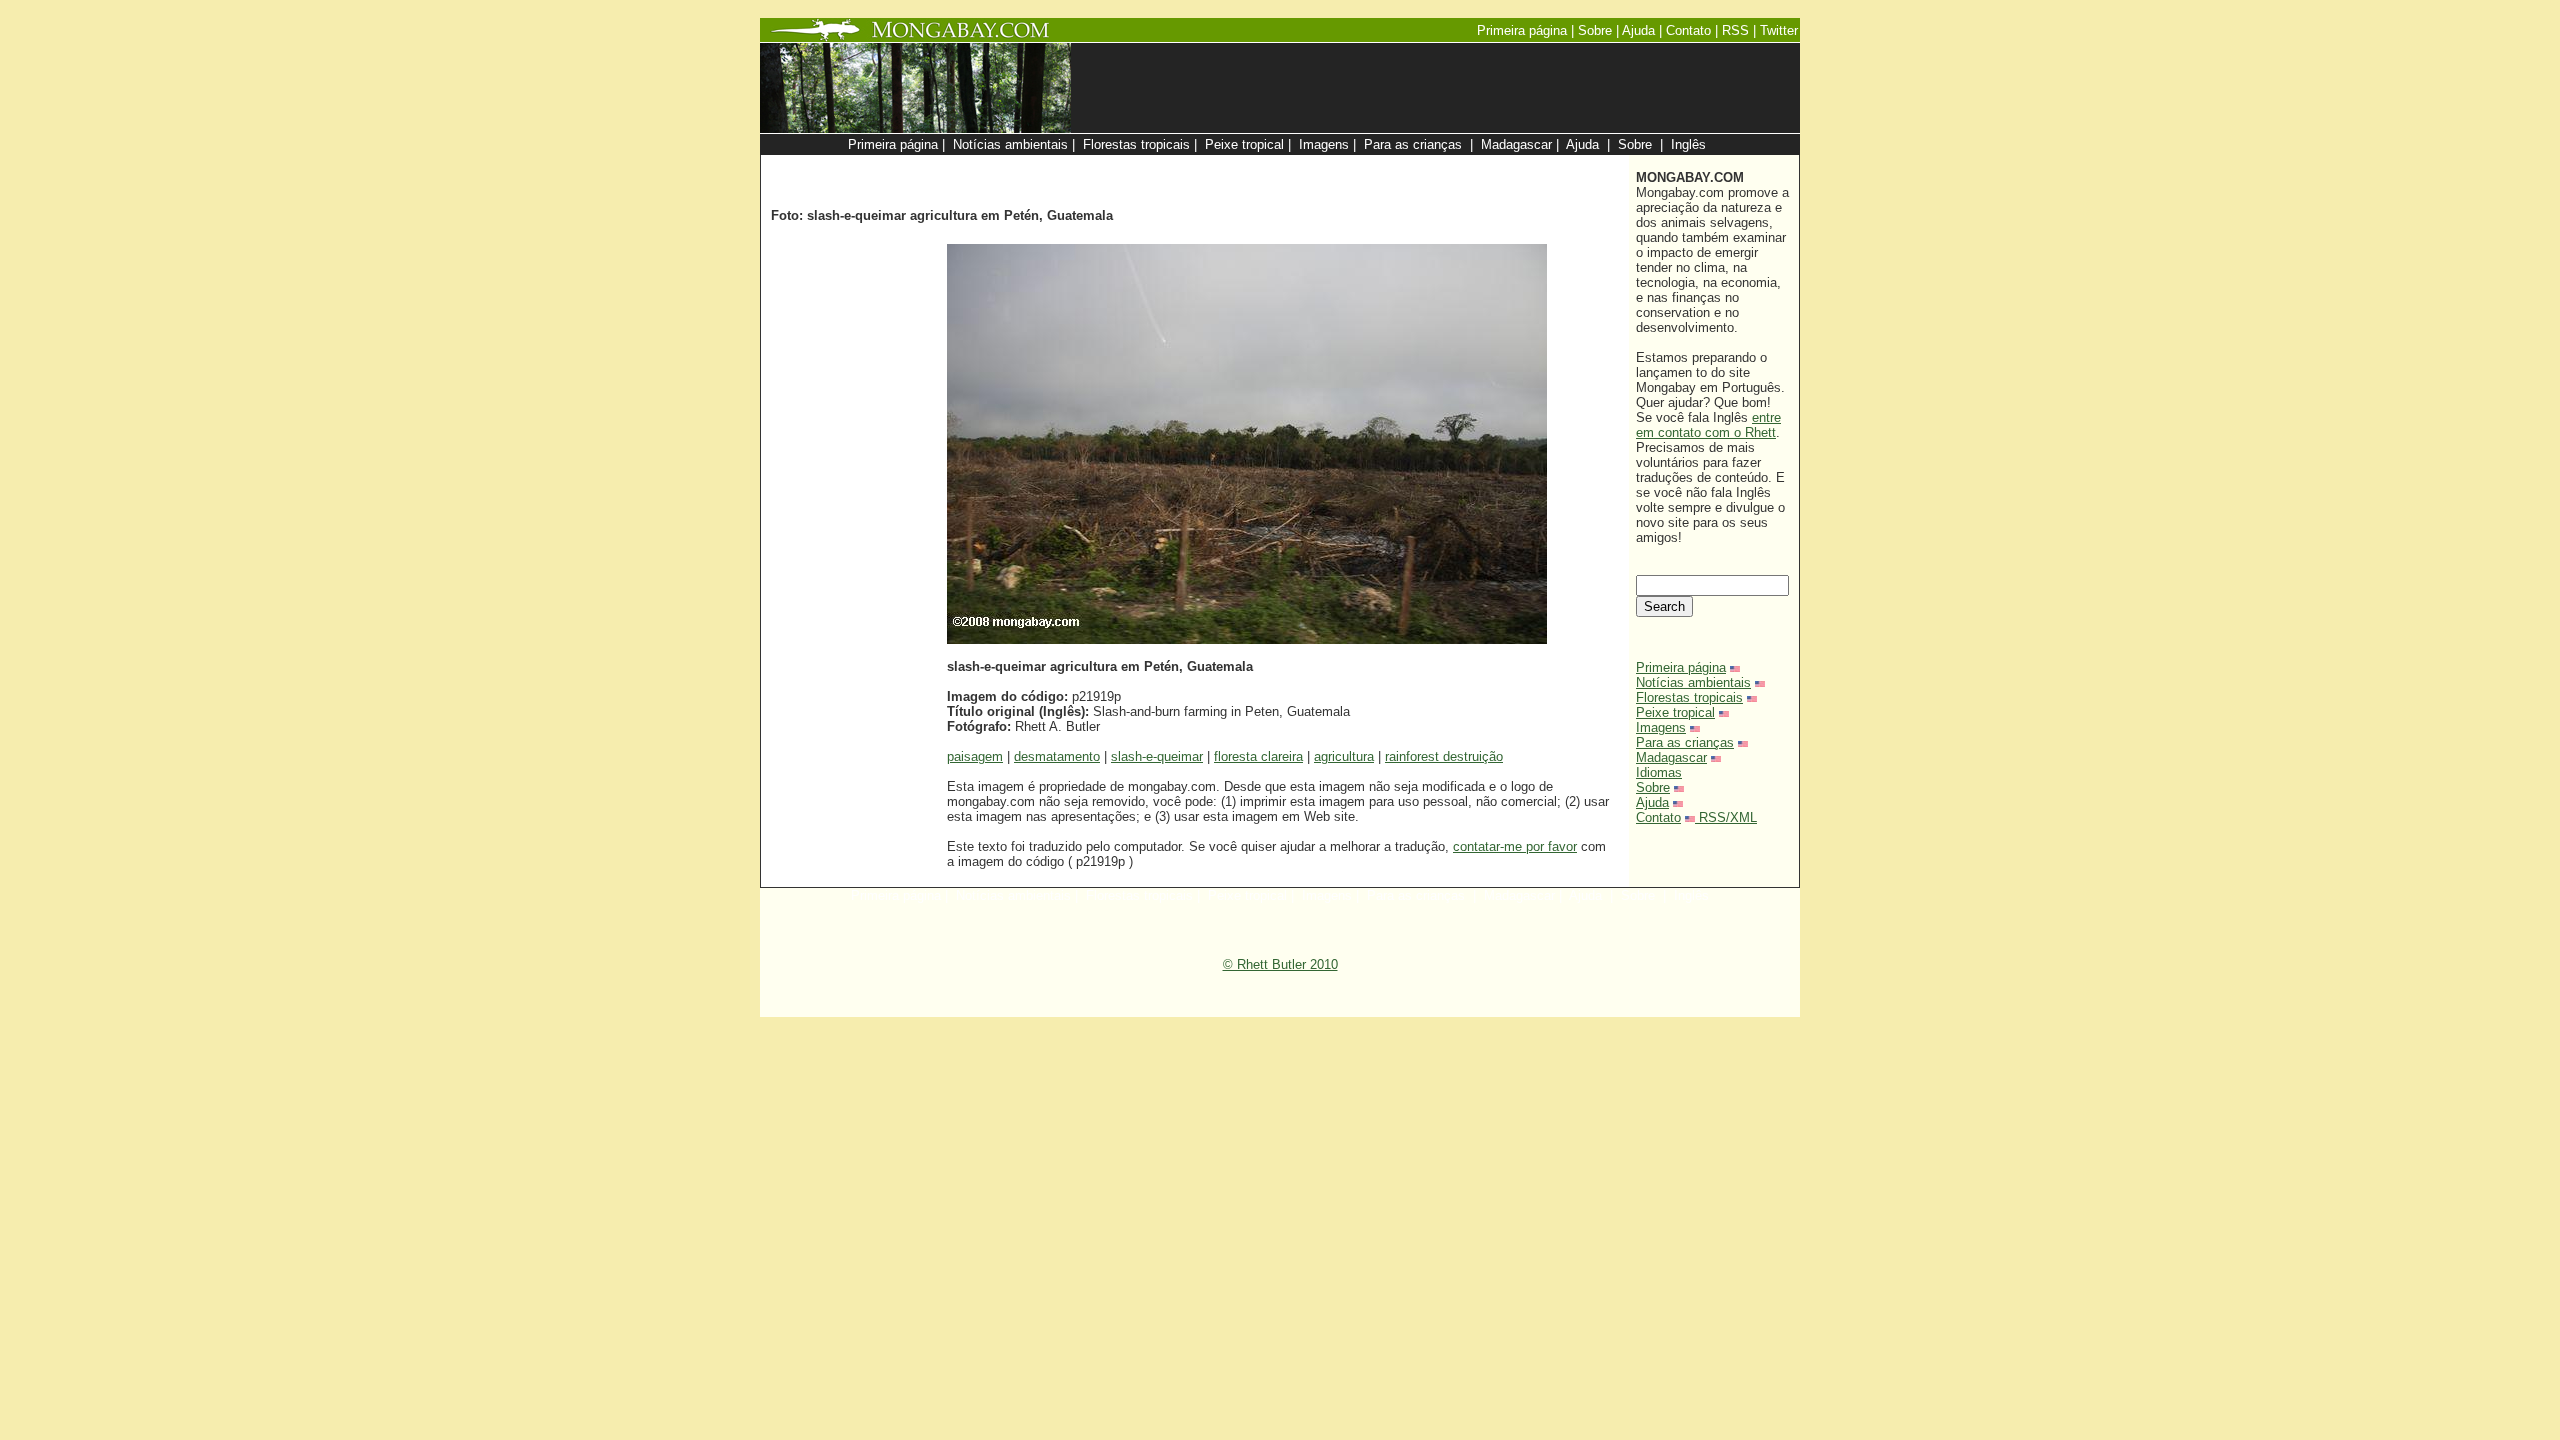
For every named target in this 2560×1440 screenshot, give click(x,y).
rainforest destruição (1444, 756)
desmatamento (1057, 756)
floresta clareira (1258, 756)
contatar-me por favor (1515, 846)
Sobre (1653, 787)
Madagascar (1671, 757)
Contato (1658, 817)
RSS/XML (1728, 817)
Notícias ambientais (1693, 682)
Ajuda (1652, 802)
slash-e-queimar (1157, 756)
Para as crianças (1685, 742)
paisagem (975, 756)
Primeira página (1681, 667)
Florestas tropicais (1689, 697)
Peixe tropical (1675, 712)
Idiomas (1659, 772)
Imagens (1661, 727)
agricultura (1344, 756)
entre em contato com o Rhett (1708, 425)
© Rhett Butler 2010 (1280, 964)
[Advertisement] (1382, 165)
